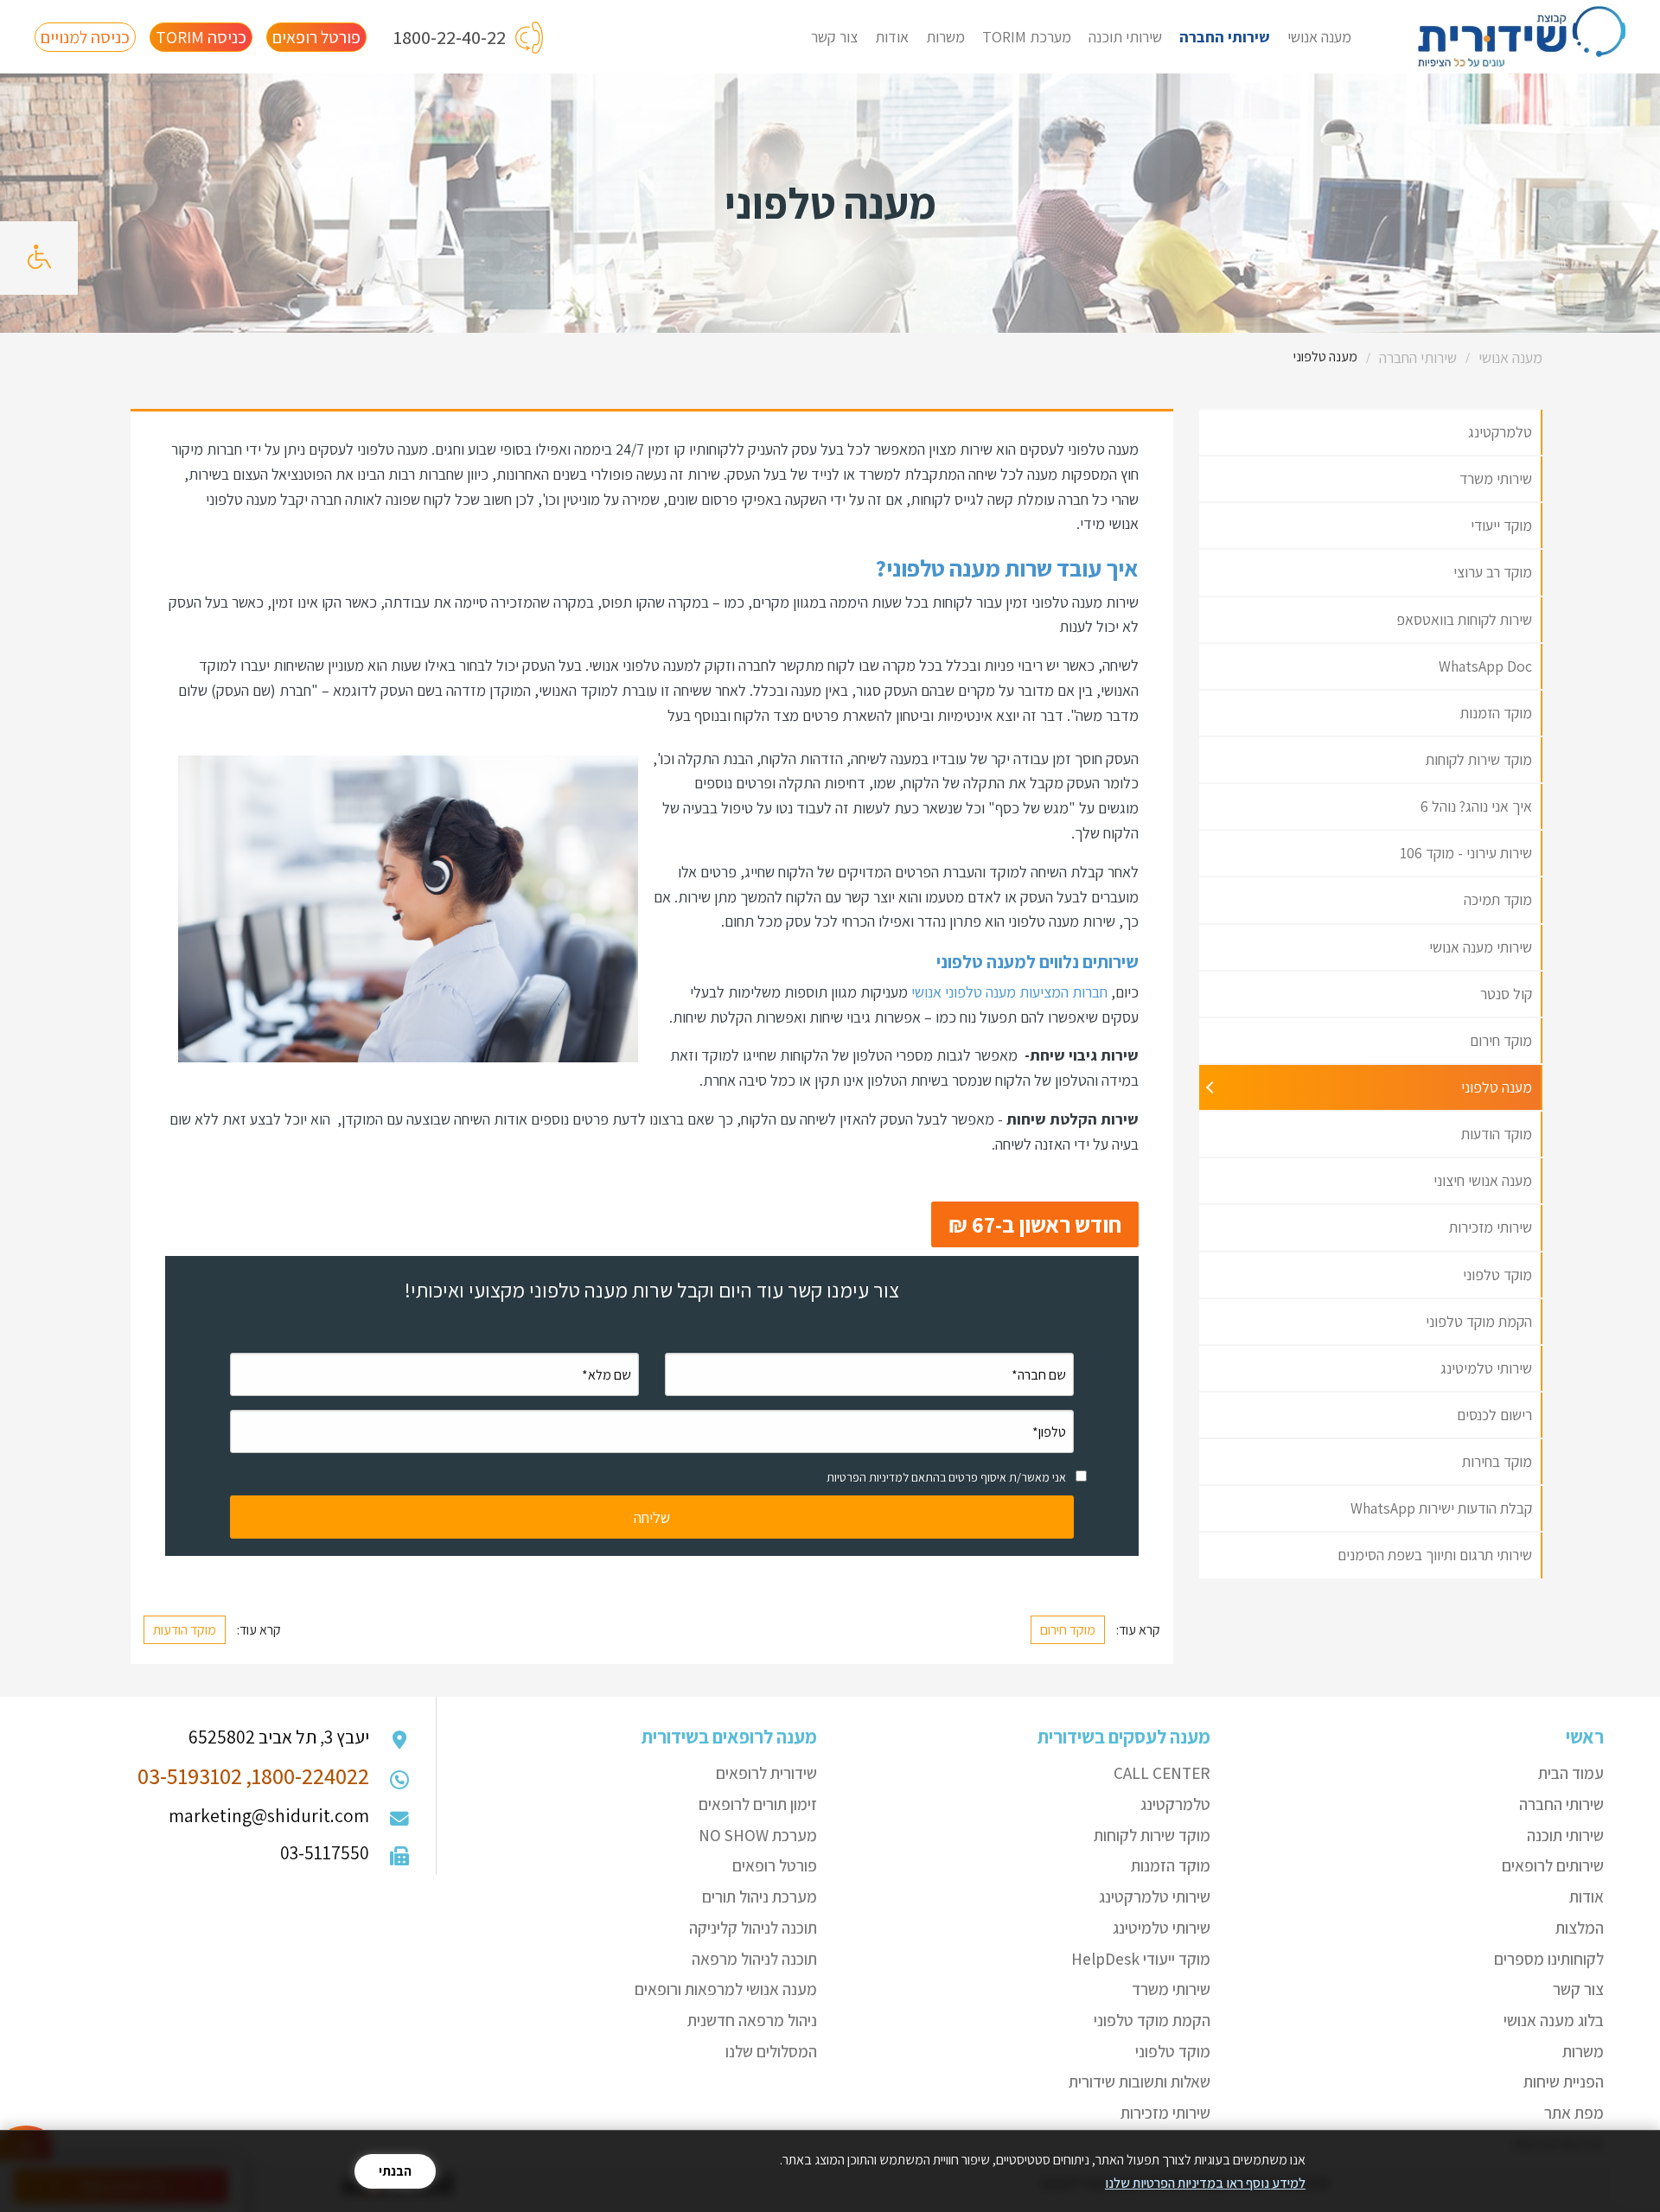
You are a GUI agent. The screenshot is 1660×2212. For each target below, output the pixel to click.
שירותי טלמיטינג (1486, 1368)
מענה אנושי (1319, 37)
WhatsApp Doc (1485, 666)
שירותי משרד (1496, 478)
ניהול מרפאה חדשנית (752, 2020)
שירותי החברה (1225, 37)
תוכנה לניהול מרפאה (754, 1959)
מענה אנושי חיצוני (1483, 1180)
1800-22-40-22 (450, 37)
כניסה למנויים (85, 37)
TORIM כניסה (201, 37)
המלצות (1580, 1928)
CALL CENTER (1162, 1773)
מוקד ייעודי (1501, 525)
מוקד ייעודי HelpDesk (1141, 1959)
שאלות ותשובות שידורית (1140, 2081)
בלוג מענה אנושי (1554, 2020)
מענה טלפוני (1497, 1087)
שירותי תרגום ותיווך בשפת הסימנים (1435, 1555)
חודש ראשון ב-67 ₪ (1035, 1224)
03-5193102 (190, 1776)
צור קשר (834, 37)
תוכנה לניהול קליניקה (753, 1928)
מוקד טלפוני (1497, 1275)
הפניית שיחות (1564, 2081)
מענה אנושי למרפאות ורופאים (726, 1989)
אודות (892, 37)
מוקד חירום (1501, 1040)
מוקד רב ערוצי (1493, 572)
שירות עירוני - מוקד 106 (1466, 853)
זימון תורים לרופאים (758, 1804)
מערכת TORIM (1027, 37)
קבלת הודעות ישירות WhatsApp (1441, 1508)
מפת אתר (1574, 2113)
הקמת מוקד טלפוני (1479, 1321)
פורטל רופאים (316, 37)
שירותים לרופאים (1553, 1865)
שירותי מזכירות (1491, 1227)
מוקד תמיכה (1498, 899)
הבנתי (395, 2171)
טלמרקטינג (1500, 432)
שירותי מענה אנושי (1481, 947)
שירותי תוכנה (1125, 37)
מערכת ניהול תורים (760, 1896)
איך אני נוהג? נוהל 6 (1476, 806)
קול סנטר (1506, 994)
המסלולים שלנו (771, 2051)
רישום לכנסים (1494, 1415)
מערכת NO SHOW (758, 1835)
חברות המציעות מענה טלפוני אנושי (1009, 992)
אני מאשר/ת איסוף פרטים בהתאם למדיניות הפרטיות (946, 1477)
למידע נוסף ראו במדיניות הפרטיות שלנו (1205, 2183)
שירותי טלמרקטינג (1155, 1896)
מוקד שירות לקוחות (1479, 759)
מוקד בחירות (1497, 1461)
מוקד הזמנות (1496, 713)
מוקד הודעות (1497, 1134)
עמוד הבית (1571, 1773)
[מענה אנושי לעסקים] (1521, 37)
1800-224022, (307, 1776)
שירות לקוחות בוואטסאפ (1464, 619)
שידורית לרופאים (766, 1773)
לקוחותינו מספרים (1549, 1959)
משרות (945, 37)
